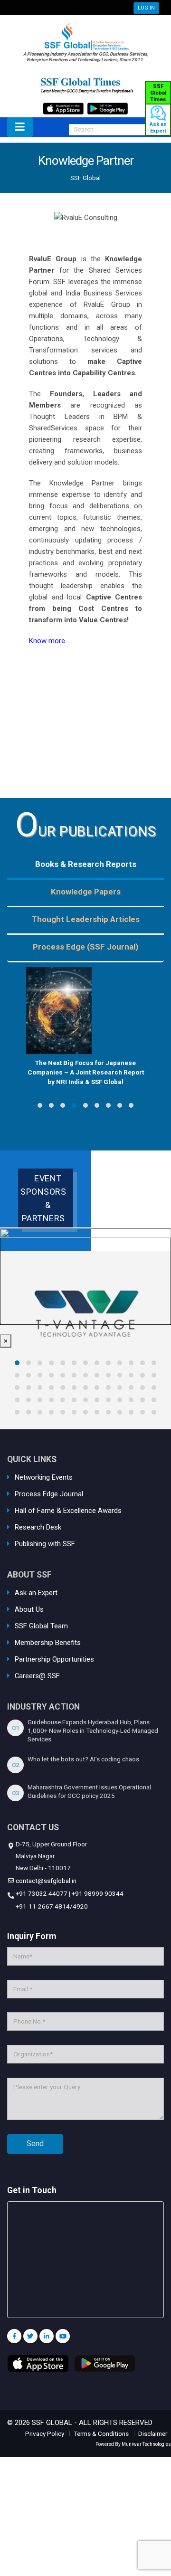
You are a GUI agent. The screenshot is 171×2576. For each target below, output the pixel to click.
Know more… (49, 641)
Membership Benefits (48, 1643)
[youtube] (63, 2336)
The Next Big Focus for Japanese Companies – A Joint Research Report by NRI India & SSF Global (86, 1072)
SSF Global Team (41, 1626)
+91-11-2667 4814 (42, 1906)
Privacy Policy (45, 2433)
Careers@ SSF (37, 1676)
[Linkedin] (47, 2336)
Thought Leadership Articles (86, 919)
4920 (80, 1906)
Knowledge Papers (86, 892)
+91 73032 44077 (41, 1893)
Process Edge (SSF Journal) (85, 947)
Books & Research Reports (86, 864)
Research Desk (38, 1527)
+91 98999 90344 (98, 1893)
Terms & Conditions (101, 2433)
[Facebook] (14, 2336)
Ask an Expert (158, 128)
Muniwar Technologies (146, 2444)
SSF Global (85, 178)
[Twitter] (30, 2336)
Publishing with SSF (45, 1544)
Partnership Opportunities (54, 1659)
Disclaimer (153, 2433)
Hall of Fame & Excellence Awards (68, 1511)
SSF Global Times (158, 93)
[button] (40, 1105)
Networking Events (44, 1477)
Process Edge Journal (49, 1494)
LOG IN (146, 8)
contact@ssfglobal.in (45, 1881)
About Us (29, 1609)
